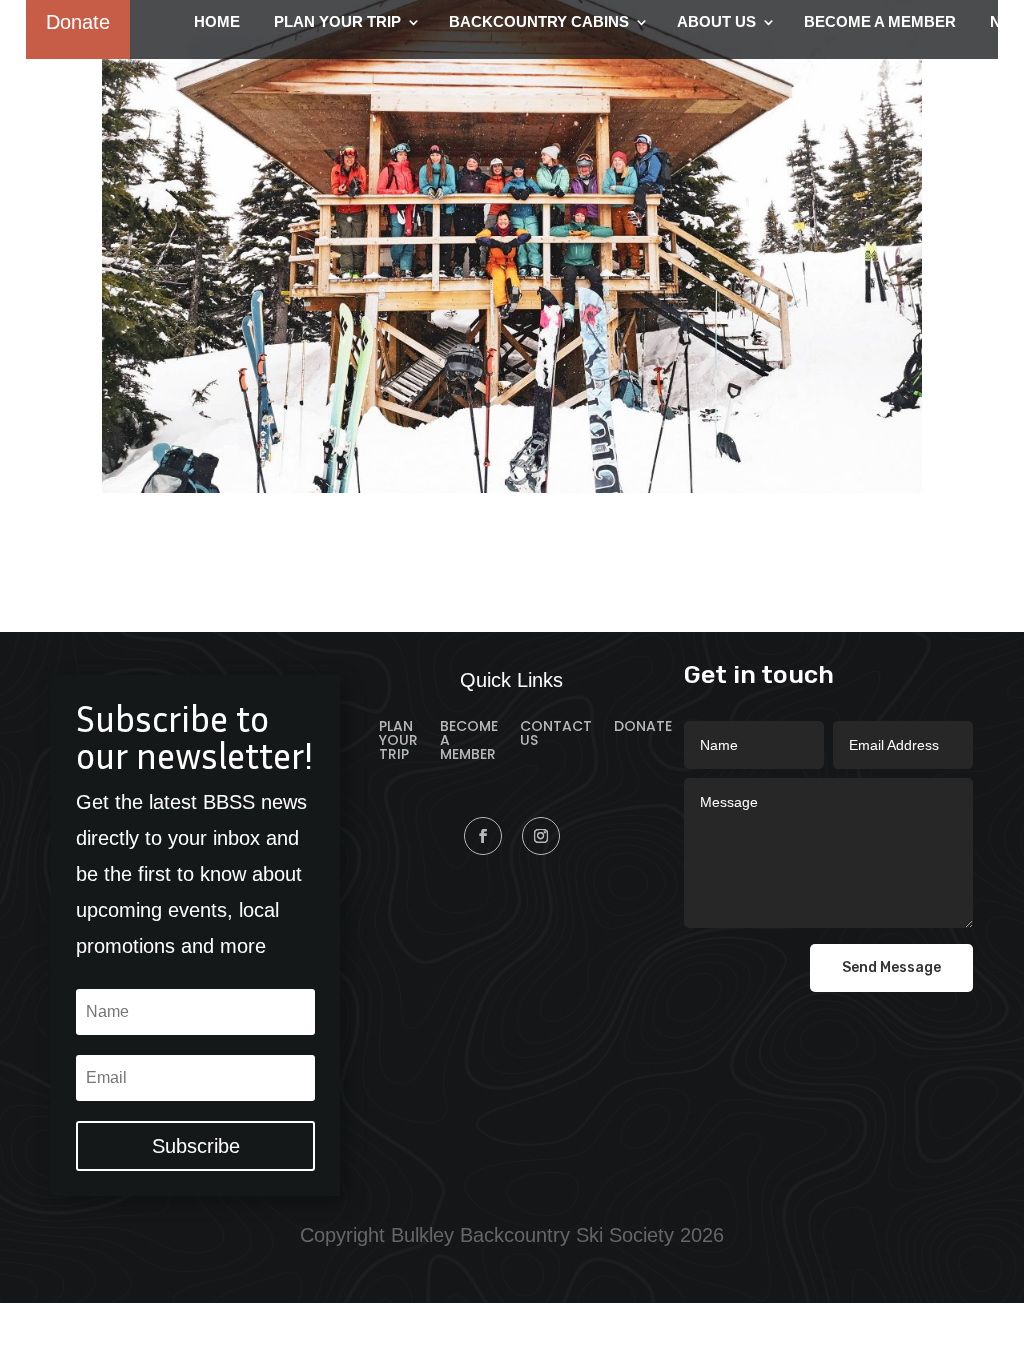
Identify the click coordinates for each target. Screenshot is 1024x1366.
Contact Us (556, 734)
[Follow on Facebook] (483, 836)
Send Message (891, 967)
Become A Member (469, 741)
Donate (643, 727)
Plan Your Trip (398, 741)
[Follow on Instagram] (541, 836)
